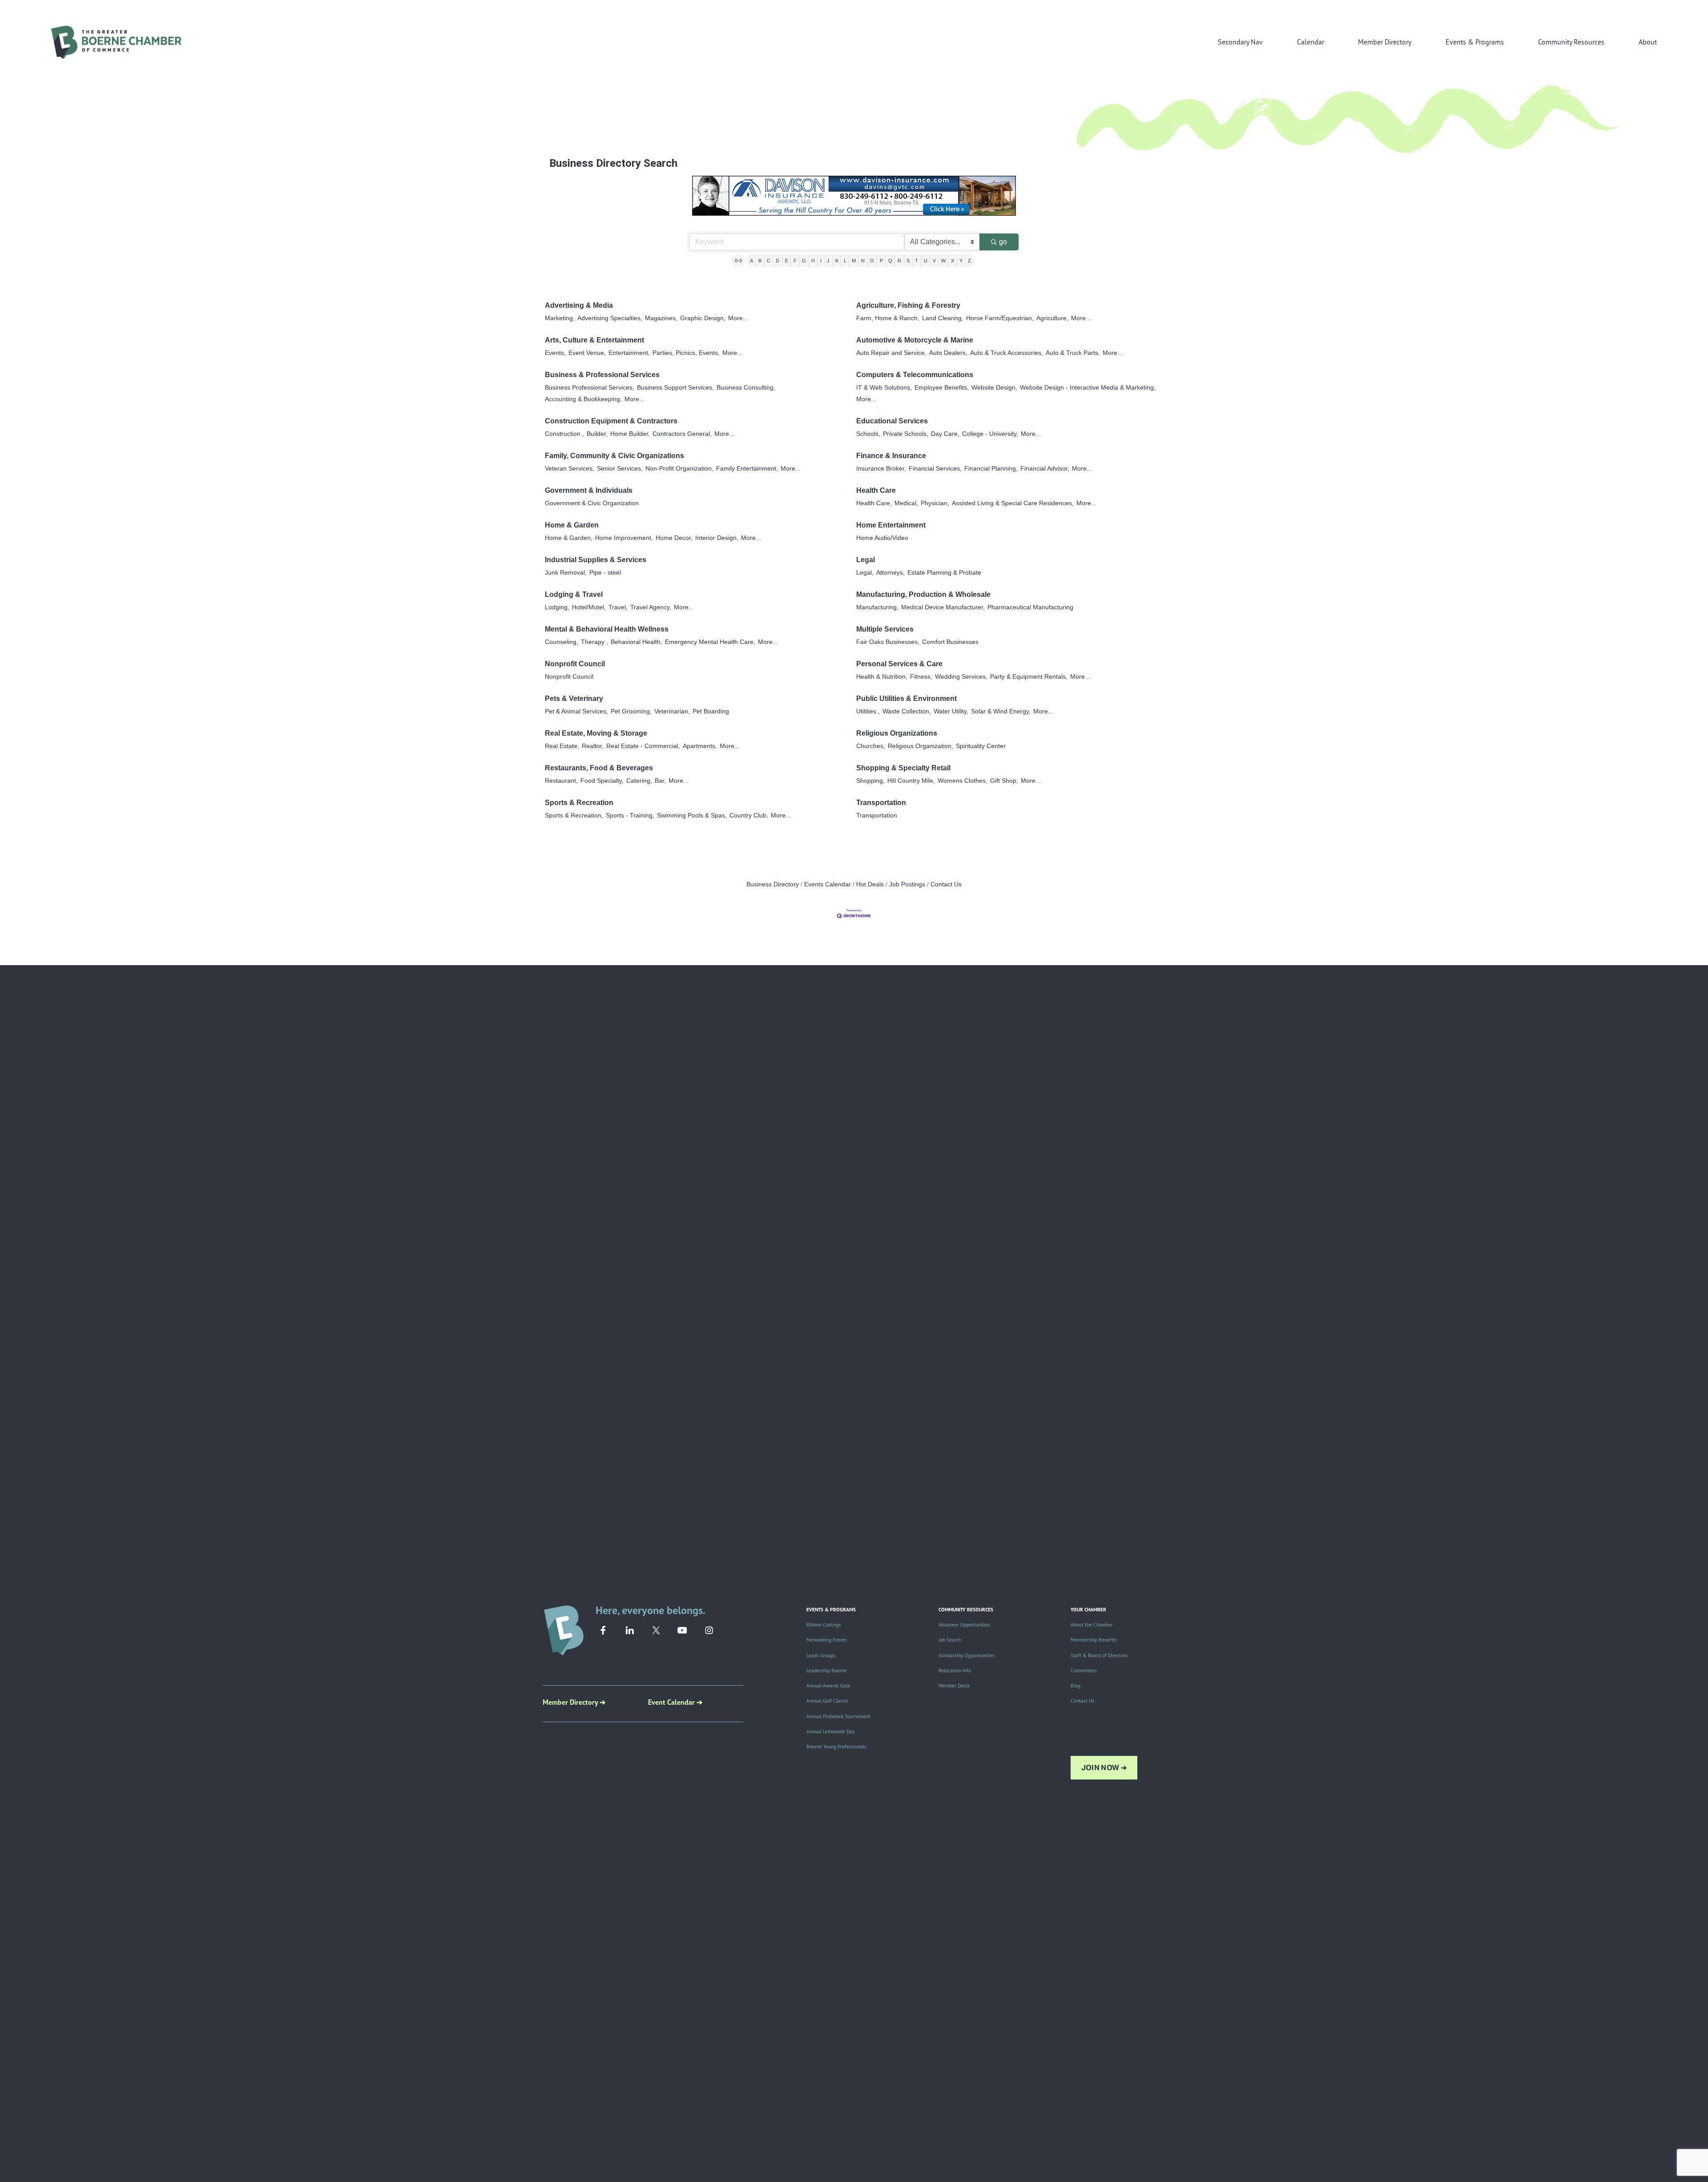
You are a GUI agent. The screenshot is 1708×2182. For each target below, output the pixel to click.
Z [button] (969, 261)
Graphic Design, (703, 318)
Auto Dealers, (948, 353)
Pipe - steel (605, 573)
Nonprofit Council (575, 664)
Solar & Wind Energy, (1001, 711)
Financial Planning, (991, 469)
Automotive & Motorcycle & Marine (915, 340)
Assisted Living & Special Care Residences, (1013, 503)
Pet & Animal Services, (576, 711)
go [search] (1003, 242)
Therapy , (594, 642)
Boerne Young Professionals (836, 1747)
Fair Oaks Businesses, (888, 642)
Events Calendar (828, 884)
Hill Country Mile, (911, 781)
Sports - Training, (630, 815)
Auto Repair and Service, (891, 353)
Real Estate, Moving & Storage (596, 733)
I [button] (821, 261)
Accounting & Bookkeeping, (583, 399)
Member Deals (954, 1686)
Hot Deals (870, 884)
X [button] (953, 261)
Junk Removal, (566, 573)
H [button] (813, 261)
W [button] (943, 261)
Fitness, (921, 677)
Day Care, (945, 434)
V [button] (934, 261)
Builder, (597, 434)
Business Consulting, (746, 388)
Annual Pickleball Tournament (838, 1716)
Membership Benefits (1094, 1640)
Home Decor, (674, 538)
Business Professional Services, (590, 388)
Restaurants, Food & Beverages (599, 768)
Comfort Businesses (950, 642)
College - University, (990, 434)
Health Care (876, 490)
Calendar (1311, 42)
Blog (1076, 1686)
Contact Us (946, 884)
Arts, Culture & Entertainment (594, 340)
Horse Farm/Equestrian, (1000, 318)
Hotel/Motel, (589, 607)
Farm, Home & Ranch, (888, 318)
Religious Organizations (897, 733)
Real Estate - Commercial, (643, 746)
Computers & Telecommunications (915, 375)
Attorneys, (890, 573)
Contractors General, (682, 434)
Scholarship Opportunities (967, 1655)
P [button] (881, 261)
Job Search (950, 1640)
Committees (1084, 1671)
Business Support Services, (675, 388)
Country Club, (749, 815)
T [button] (916, 261)
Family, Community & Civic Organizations (614, 456)
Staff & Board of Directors (1099, 1655)
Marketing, (560, 318)
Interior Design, (717, 538)
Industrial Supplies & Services (596, 560)
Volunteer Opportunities (964, 1625)
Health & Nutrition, (882, 677)
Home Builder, (630, 434)
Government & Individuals (589, 490)
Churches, (871, 746)
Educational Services (892, 421)
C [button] (769, 261)
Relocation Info (955, 1671)
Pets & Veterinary (574, 698)
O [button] (872, 261)
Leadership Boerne (827, 1671)
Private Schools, (906, 434)
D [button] (777, 261)
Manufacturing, (877, 607)
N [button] (863, 261)
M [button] (854, 261)
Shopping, (870, 781)
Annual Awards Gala (828, 1686)
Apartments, (700, 746)
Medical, (906, 503)
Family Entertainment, (747, 469)
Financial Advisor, (1045, 469)
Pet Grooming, (631, 711)
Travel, (618, 607)
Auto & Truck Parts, (1073, 353)
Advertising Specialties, (610, 318)
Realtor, (593, 746)
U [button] (926, 261)
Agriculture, (1052, 318)
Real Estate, (562, 746)
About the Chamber (1092, 1625)
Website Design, (994, 388)
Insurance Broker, (881, 469)
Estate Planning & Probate (944, 573)
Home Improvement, (624, 538)
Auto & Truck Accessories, (1007, 353)
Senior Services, (620, 469)
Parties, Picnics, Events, (686, 353)
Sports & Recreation (579, 803)
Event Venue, (587, 353)
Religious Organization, (920, 746)
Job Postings (907, 884)
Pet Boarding (711, 711)
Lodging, (557, 607)
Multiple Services (885, 629)
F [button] (795, 261)
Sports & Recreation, (574, 815)
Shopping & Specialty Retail (903, 768)
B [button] (760, 261)
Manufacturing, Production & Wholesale (923, 594)
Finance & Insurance (891, 456)
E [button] (787, 261)
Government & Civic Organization (592, 503)
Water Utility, (951, 711)
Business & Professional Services (602, 375)
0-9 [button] (738, 261)
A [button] (751, 261)
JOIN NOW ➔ (1104, 1768)
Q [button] (890, 261)
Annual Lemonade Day (830, 1731)
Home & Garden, (569, 538)
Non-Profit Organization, (679, 469)
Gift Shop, (1004, 781)
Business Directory (773, 884)
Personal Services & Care (899, 664)
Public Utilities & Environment (906, 698)
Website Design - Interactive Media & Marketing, (1088, 388)
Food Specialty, (602, 781)
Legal (866, 560)
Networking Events (827, 1640)
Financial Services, (935, 469)
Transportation (881, 803)
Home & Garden (572, 525)
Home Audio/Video (882, 538)
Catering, (639, 781)
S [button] (908, 261)
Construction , (564, 434)
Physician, (935, 503)
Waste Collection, (907, 711)
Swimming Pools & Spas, (692, 815)
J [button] (828, 261)
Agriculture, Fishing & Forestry (908, 305)
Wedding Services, (961, 677)
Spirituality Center (981, 746)
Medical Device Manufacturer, (943, 607)
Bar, (660, 781)
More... (738, 318)
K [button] (837, 261)
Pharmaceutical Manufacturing (1030, 607)
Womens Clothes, (963, 781)
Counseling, (562, 642)
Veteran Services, (570, 469)
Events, (555, 353)
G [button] (804, 261)
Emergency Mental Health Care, (710, 642)
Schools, (868, 434)
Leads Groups (821, 1655)
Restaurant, (561, 781)
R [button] (899, 261)
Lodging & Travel (574, 594)
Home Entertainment (891, 525)
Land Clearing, (943, 318)
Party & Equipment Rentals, (1029, 677)
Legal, (865, 573)
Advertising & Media (579, 305)
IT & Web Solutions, (884, 388)
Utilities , (868, 711)
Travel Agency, (651, 607)
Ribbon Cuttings (824, 1625)
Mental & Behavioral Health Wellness (607, 629)
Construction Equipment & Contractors (611, 421)
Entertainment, (629, 353)
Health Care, (874, 503)
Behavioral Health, (636, 642)
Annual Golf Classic (827, 1701)
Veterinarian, (672, 711)
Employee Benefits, (942, 388)
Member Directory (1385, 42)
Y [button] (961, 261)
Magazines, (661, 318)
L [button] (845, 261)
